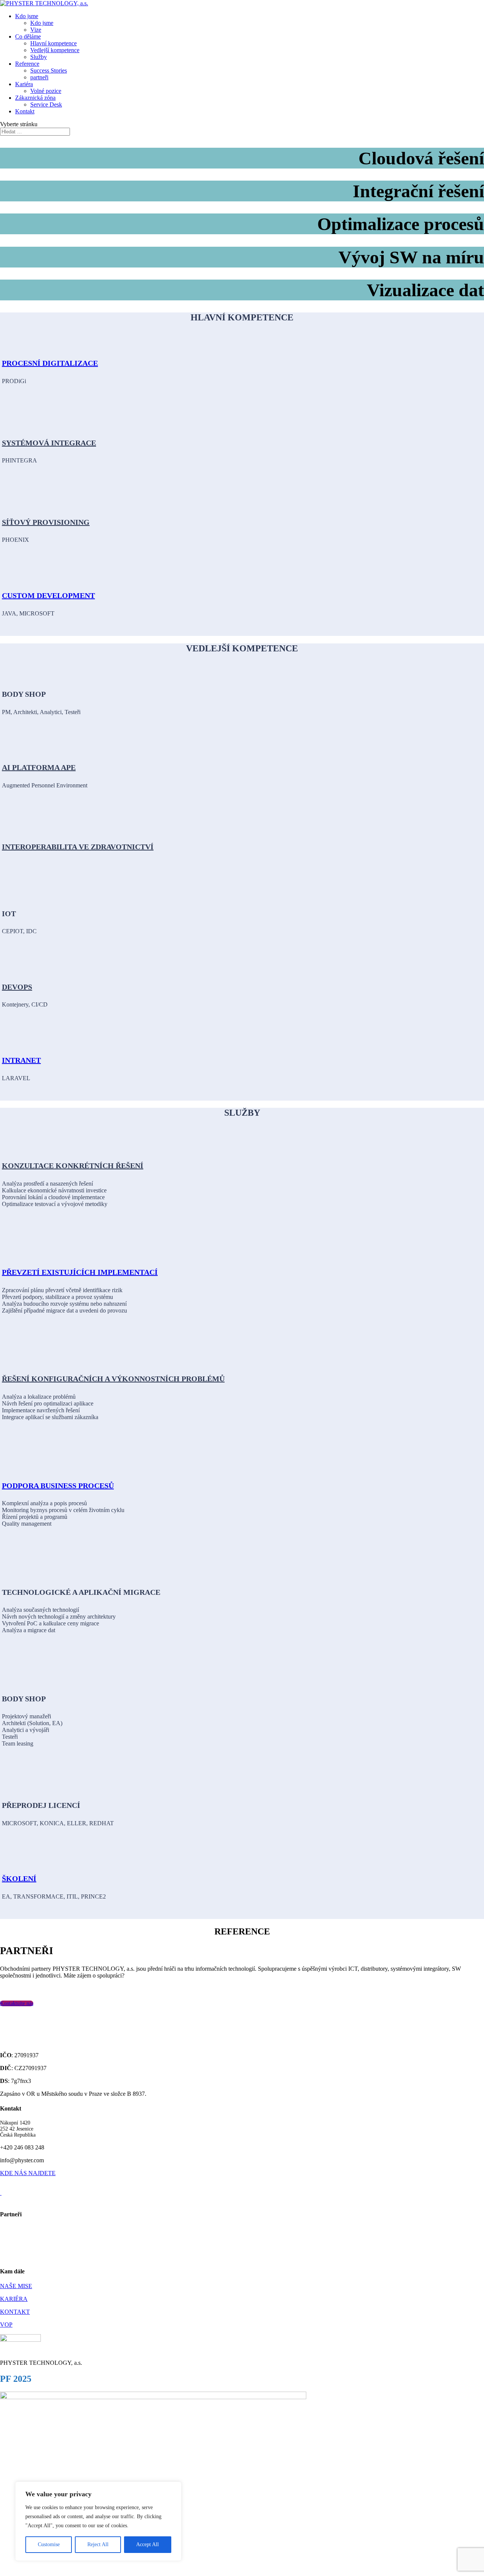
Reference (27, 64)
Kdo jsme (27, 16)
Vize (36, 30)
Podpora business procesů (58, 1486)
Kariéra (24, 84)
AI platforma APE (39, 767)
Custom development (48, 595)
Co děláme (28, 36)
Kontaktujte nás (17, 2003)
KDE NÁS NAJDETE (28, 2173)
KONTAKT (15, 2312)
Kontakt (25, 111)
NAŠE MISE (16, 2286)
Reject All (98, 2544)
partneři (39, 77)
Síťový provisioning (46, 522)
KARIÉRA (14, 2299)
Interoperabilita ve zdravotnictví (78, 847)
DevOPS (17, 987)
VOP (6, 2325)
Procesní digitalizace (50, 363)
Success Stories (49, 70)
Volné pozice (46, 91)
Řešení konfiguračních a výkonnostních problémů (113, 1379)
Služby (39, 57)
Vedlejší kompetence (55, 50)
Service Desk (46, 104)
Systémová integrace (49, 443)
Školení (19, 1879)
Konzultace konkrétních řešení (73, 1166)
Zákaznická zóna (35, 98)
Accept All (147, 2544)
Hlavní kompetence (54, 43)
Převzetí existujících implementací (80, 1272)
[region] (98, 2521)
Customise (49, 2544)
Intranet (21, 1060)
